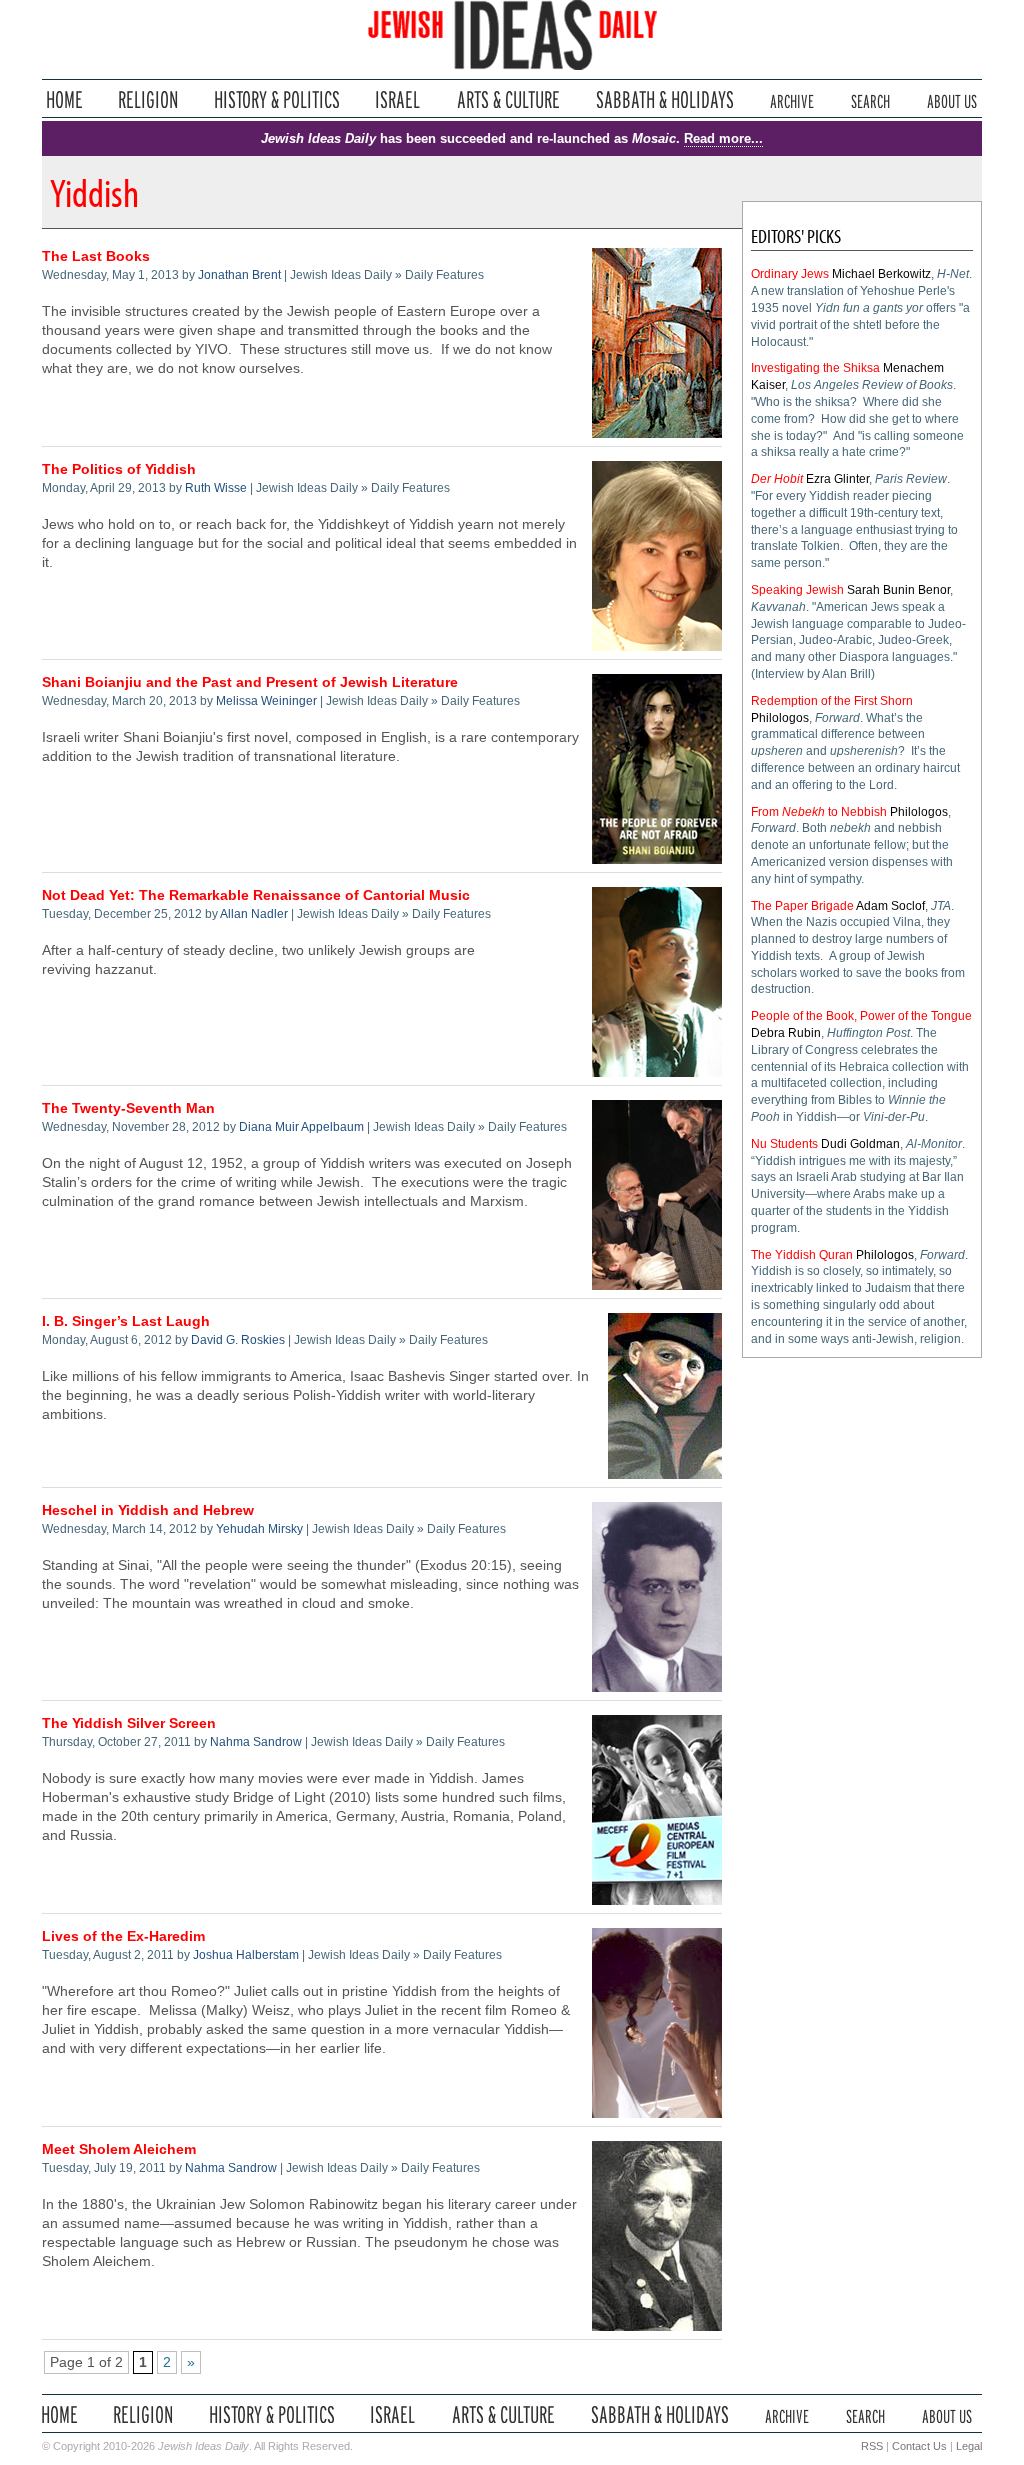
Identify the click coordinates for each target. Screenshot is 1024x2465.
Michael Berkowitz (881, 274)
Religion (148, 99)
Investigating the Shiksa (815, 368)
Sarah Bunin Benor (898, 590)
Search (870, 99)
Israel (398, 99)
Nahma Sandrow (256, 1742)
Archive (792, 99)
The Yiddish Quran (802, 1255)
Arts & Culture (508, 99)
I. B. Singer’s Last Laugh (126, 1321)
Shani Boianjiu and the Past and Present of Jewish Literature (250, 682)
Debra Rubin (786, 1033)
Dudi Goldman (860, 1144)
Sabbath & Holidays (664, 99)
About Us (952, 99)
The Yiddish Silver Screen (129, 1723)
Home (64, 99)
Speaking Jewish (797, 590)
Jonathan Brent (239, 275)
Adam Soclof (890, 906)
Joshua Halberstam (246, 1955)
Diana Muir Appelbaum (301, 1127)
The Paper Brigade (802, 906)
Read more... (723, 138)
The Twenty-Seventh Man (128, 1108)
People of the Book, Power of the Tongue (861, 1016)
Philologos (780, 718)
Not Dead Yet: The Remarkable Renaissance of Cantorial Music (256, 895)
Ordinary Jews (790, 274)
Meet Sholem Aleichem (119, 2149)
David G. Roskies (238, 1340)
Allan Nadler (254, 914)
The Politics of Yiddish (119, 469)
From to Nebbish (819, 812)
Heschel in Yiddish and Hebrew (148, 1510)
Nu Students (784, 1144)
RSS (872, 2446)
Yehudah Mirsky (259, 1529)
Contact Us (919, 2446)
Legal (969, 2446)
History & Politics (277, 99)
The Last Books (96, 256)
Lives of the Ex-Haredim (123, 1936)
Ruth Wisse (216, 488)
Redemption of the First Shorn (832, 701)
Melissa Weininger (266, 701)
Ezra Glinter (837, 479)
